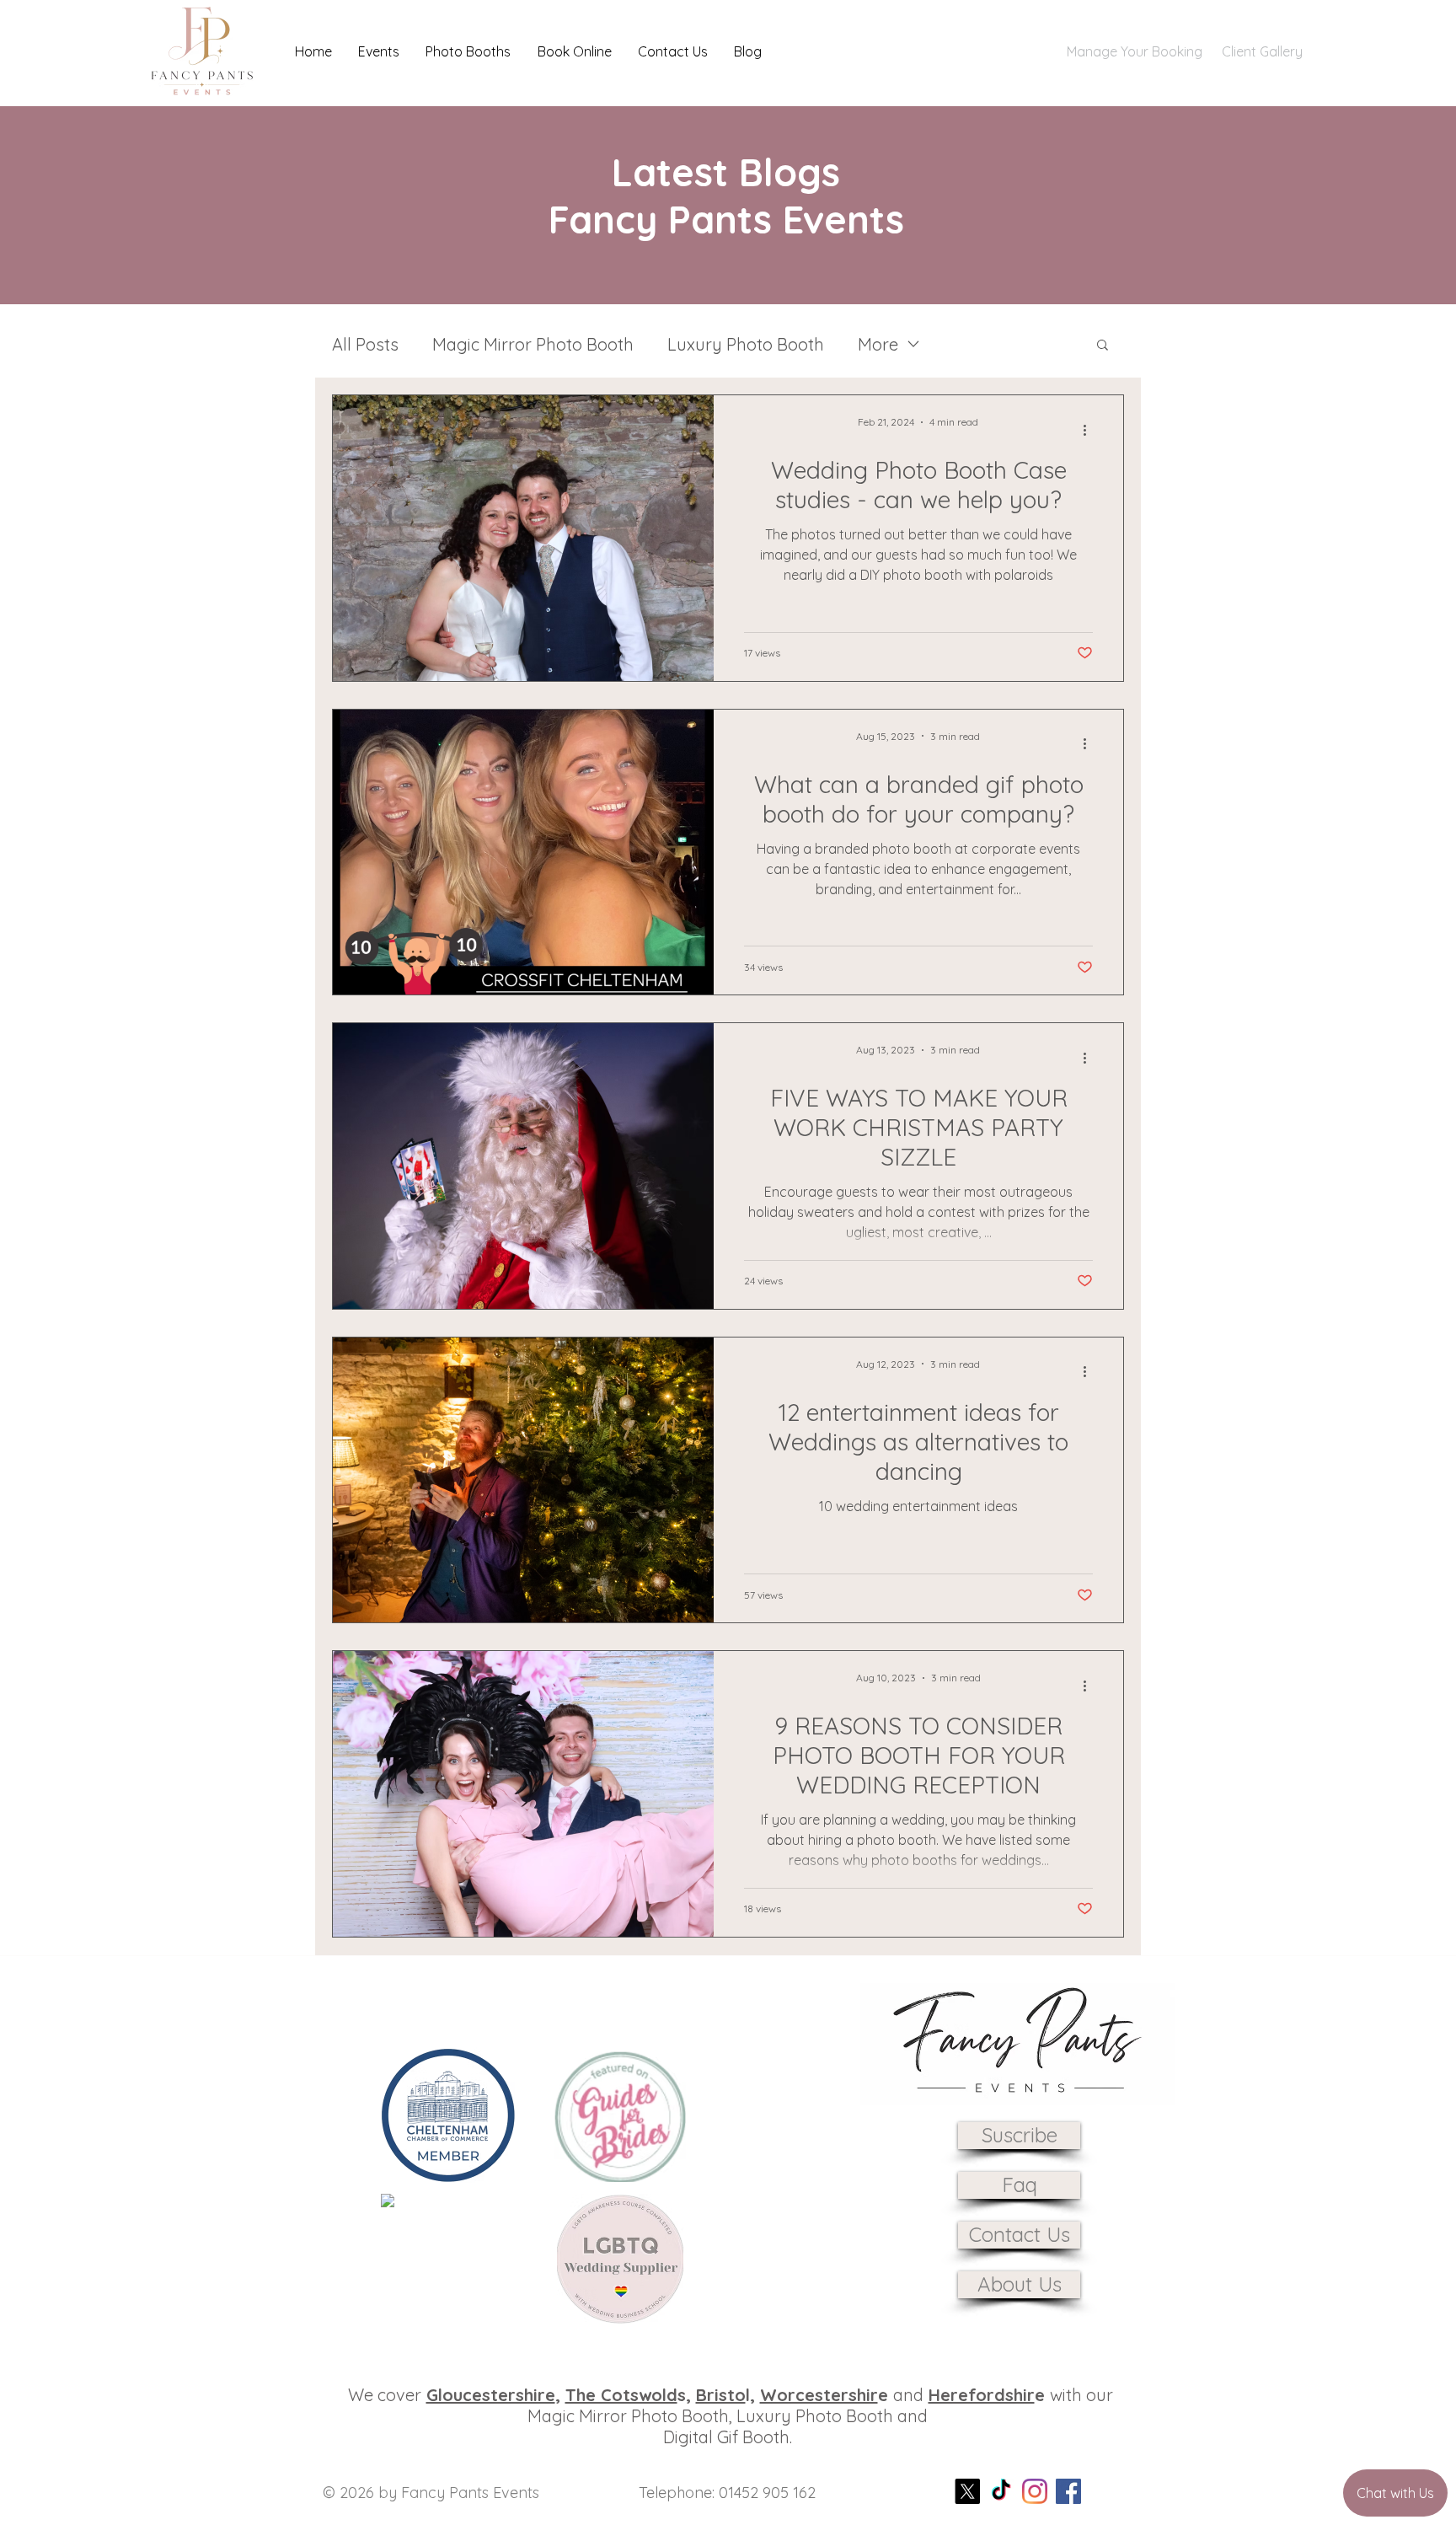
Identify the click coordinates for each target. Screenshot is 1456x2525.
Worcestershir (819, 2395)
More (878, 344)
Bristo (721, 2395)
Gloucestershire (491, 2395)
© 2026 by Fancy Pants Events (431, 2493)
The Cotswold (621, 2395)
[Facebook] (1068, 2491)
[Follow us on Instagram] (1035, 2491)
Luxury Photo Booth (746, 344)
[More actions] (1090, 430)
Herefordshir (982, 2395)
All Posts (365, 344)
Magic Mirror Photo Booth (533, 344)
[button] (378, 51)
